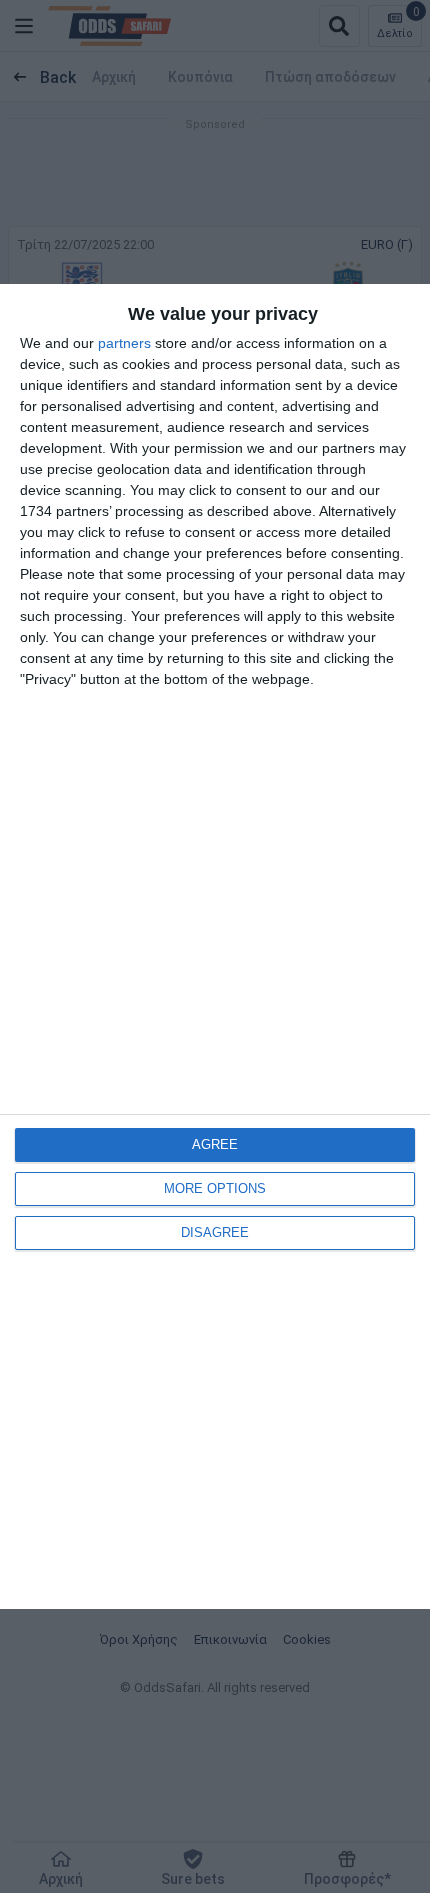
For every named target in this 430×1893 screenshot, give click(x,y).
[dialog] (215, 946)
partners (124, 343)
